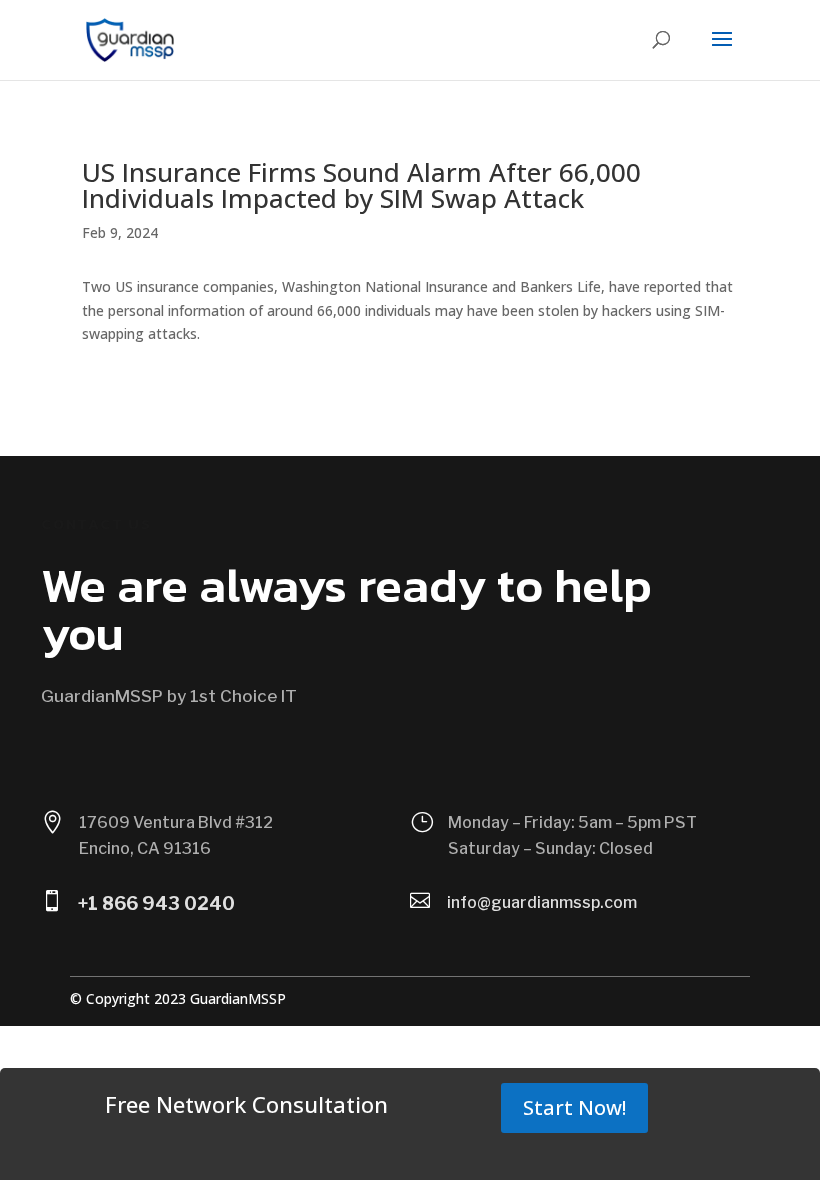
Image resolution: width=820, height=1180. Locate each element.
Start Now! (574, 1107)
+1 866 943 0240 (156, 903)
